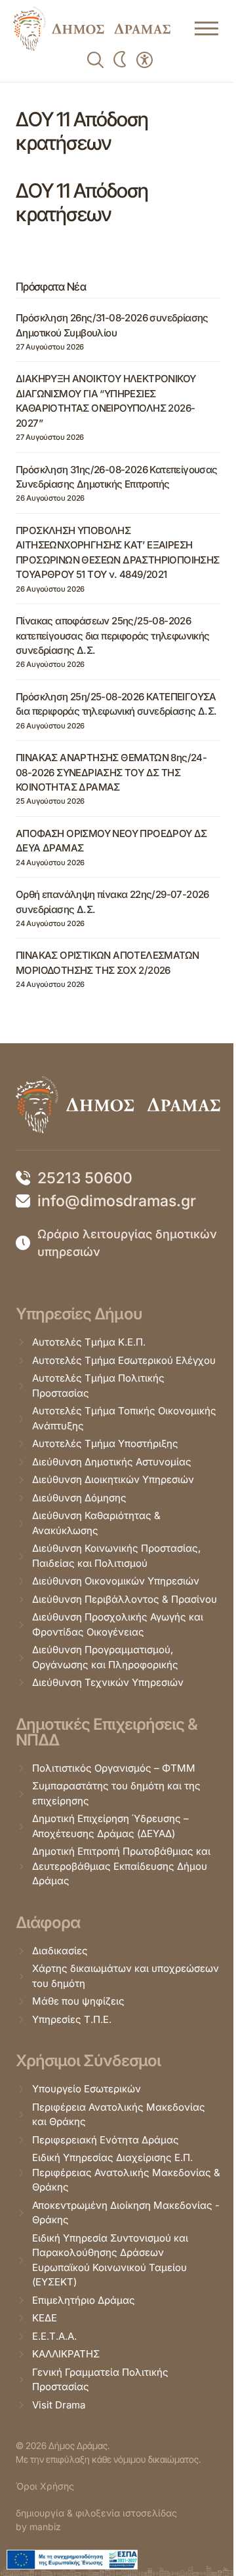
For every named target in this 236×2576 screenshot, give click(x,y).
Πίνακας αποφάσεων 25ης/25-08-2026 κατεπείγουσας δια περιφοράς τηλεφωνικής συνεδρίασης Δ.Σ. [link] (113, 635)
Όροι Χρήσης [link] (45, 2486)
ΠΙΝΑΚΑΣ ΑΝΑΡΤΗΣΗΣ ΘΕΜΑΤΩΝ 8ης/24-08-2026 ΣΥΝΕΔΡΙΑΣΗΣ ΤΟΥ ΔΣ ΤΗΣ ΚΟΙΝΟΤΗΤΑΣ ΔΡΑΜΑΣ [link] (111, 772)
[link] (92, 29)
